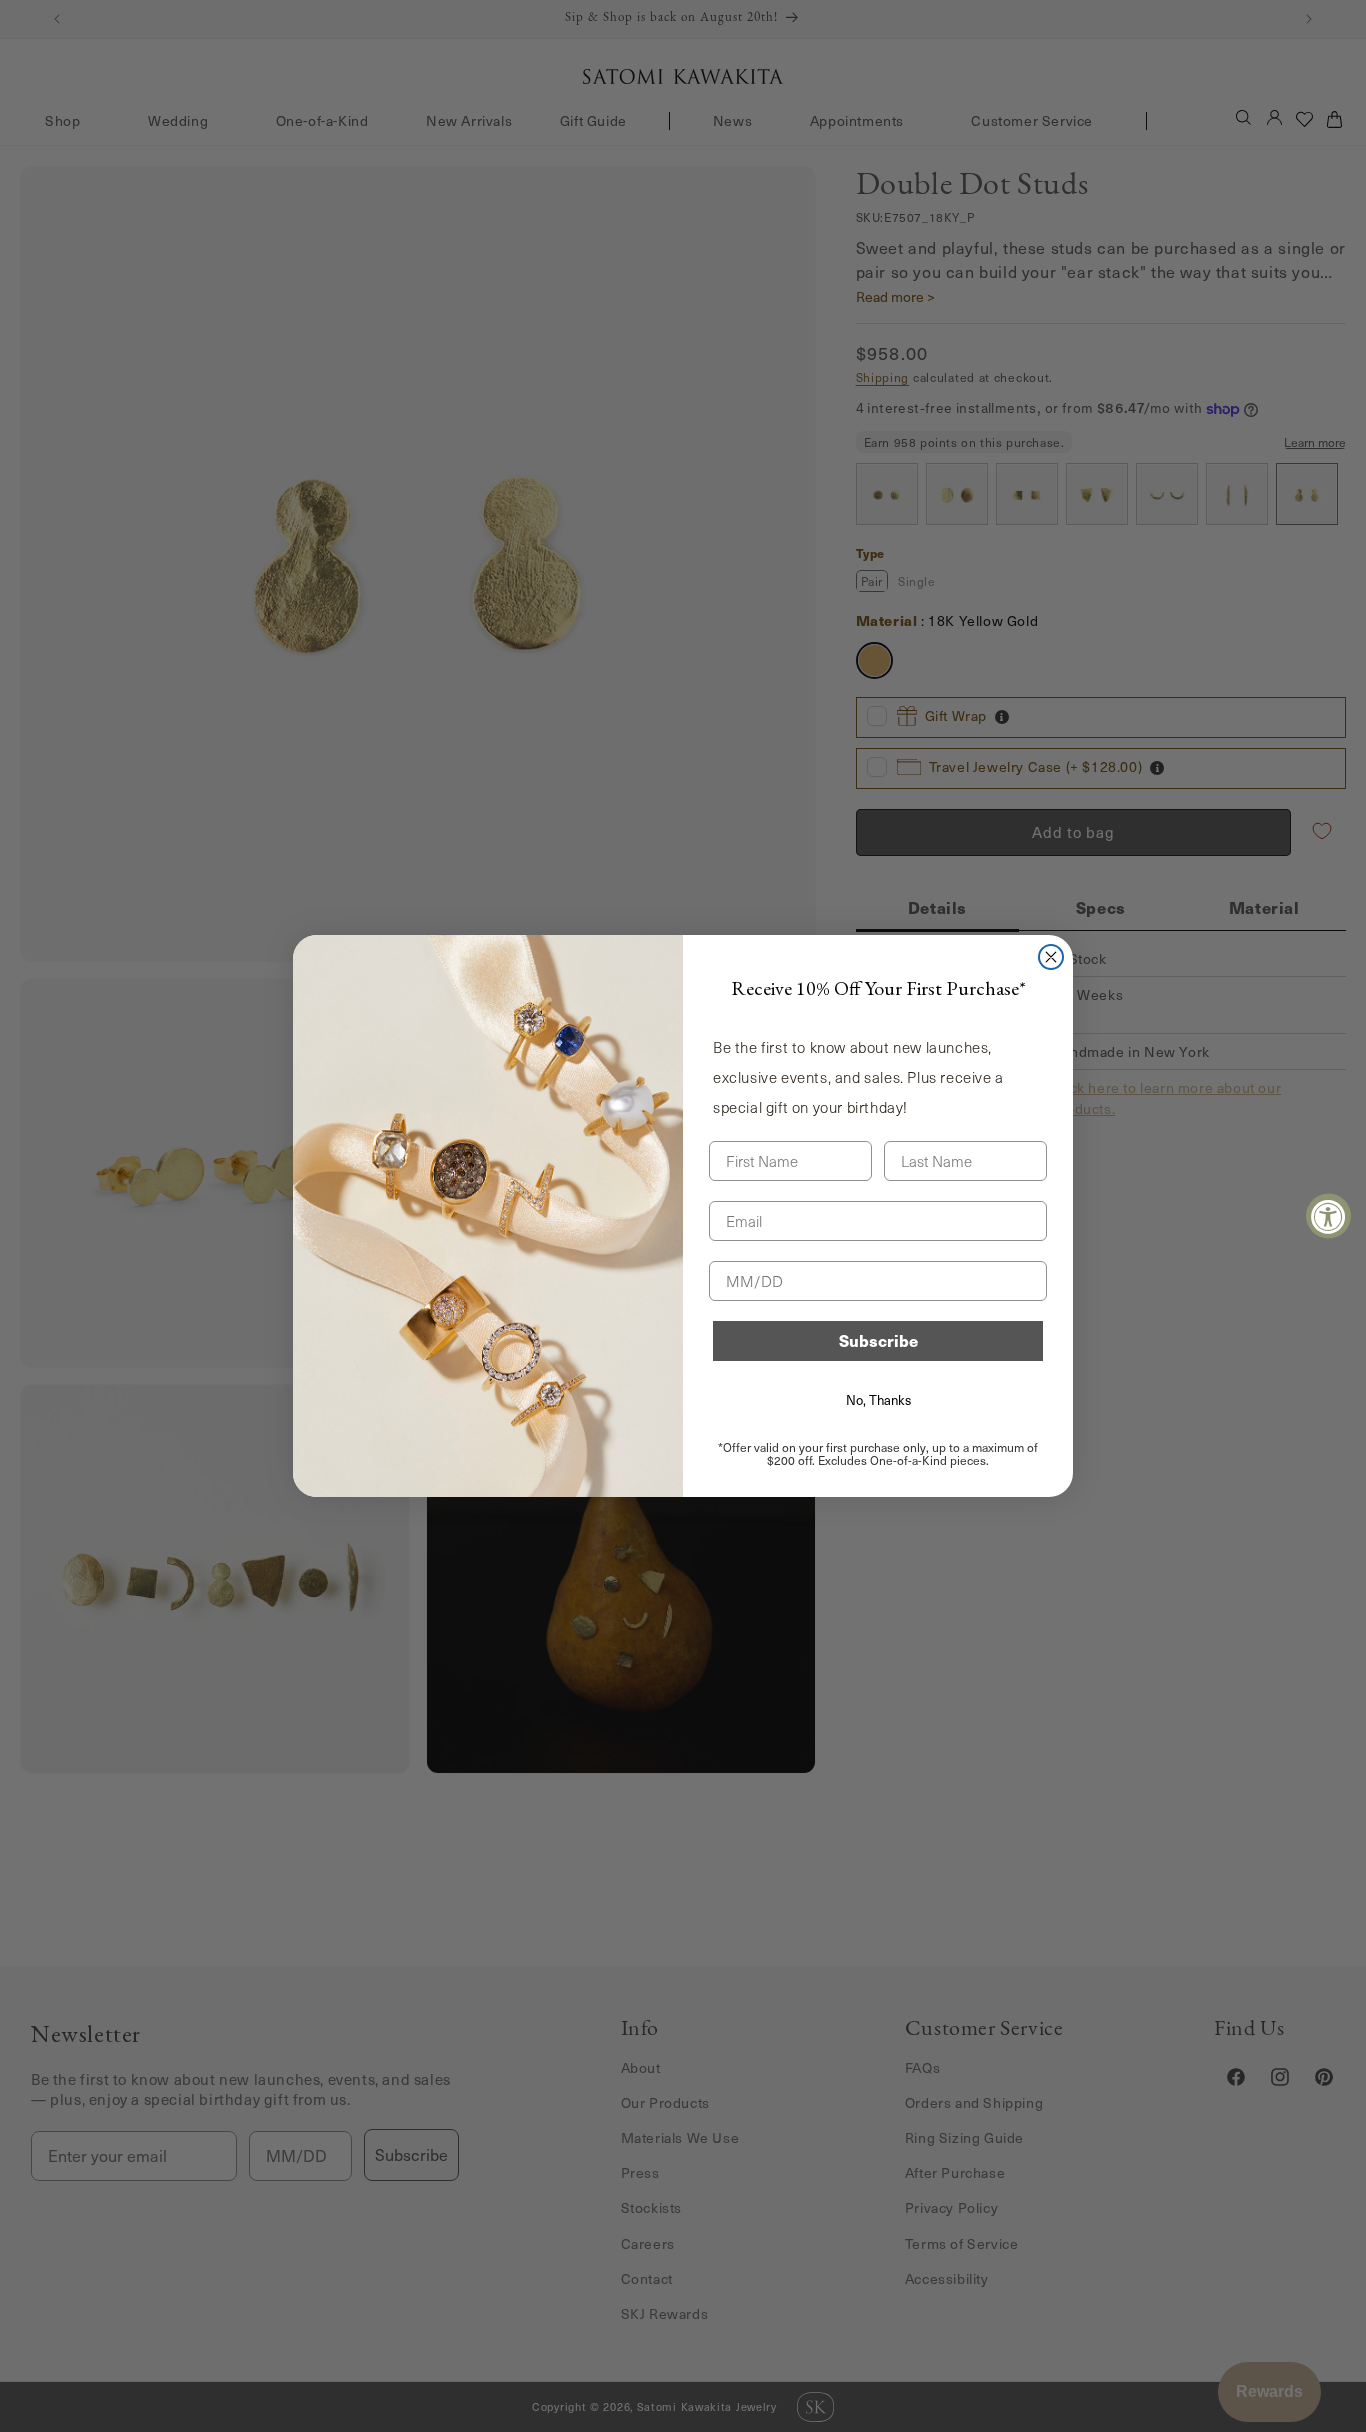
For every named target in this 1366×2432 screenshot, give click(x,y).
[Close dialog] (1051, 957)
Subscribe (878, 1340)
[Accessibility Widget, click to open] (1328, 1216)
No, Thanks (878, 1400)
